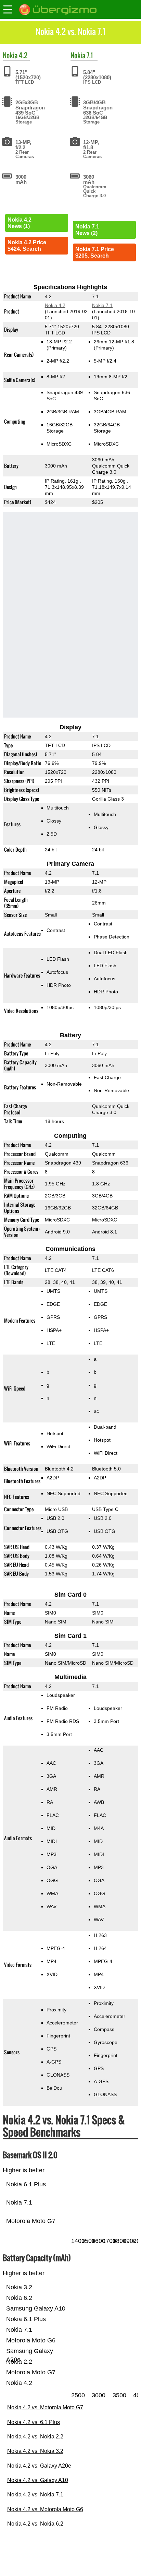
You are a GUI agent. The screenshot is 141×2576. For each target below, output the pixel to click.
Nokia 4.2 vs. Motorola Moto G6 (45, 2509)
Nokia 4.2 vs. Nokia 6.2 (35, 2524)
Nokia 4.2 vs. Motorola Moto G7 (45, 2407)
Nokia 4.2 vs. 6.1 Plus (34, 2422)
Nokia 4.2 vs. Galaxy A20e (39, 2466)
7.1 (90, 55)
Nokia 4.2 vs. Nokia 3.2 (35, 2451)
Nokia (10, 55)
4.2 (23, 55)
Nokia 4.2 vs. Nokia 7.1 (35, 2495)
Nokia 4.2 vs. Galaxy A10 (38, 2480)
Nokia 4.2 (55, 305)
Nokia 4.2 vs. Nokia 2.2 (35, 2437)
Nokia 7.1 (102, 305)
